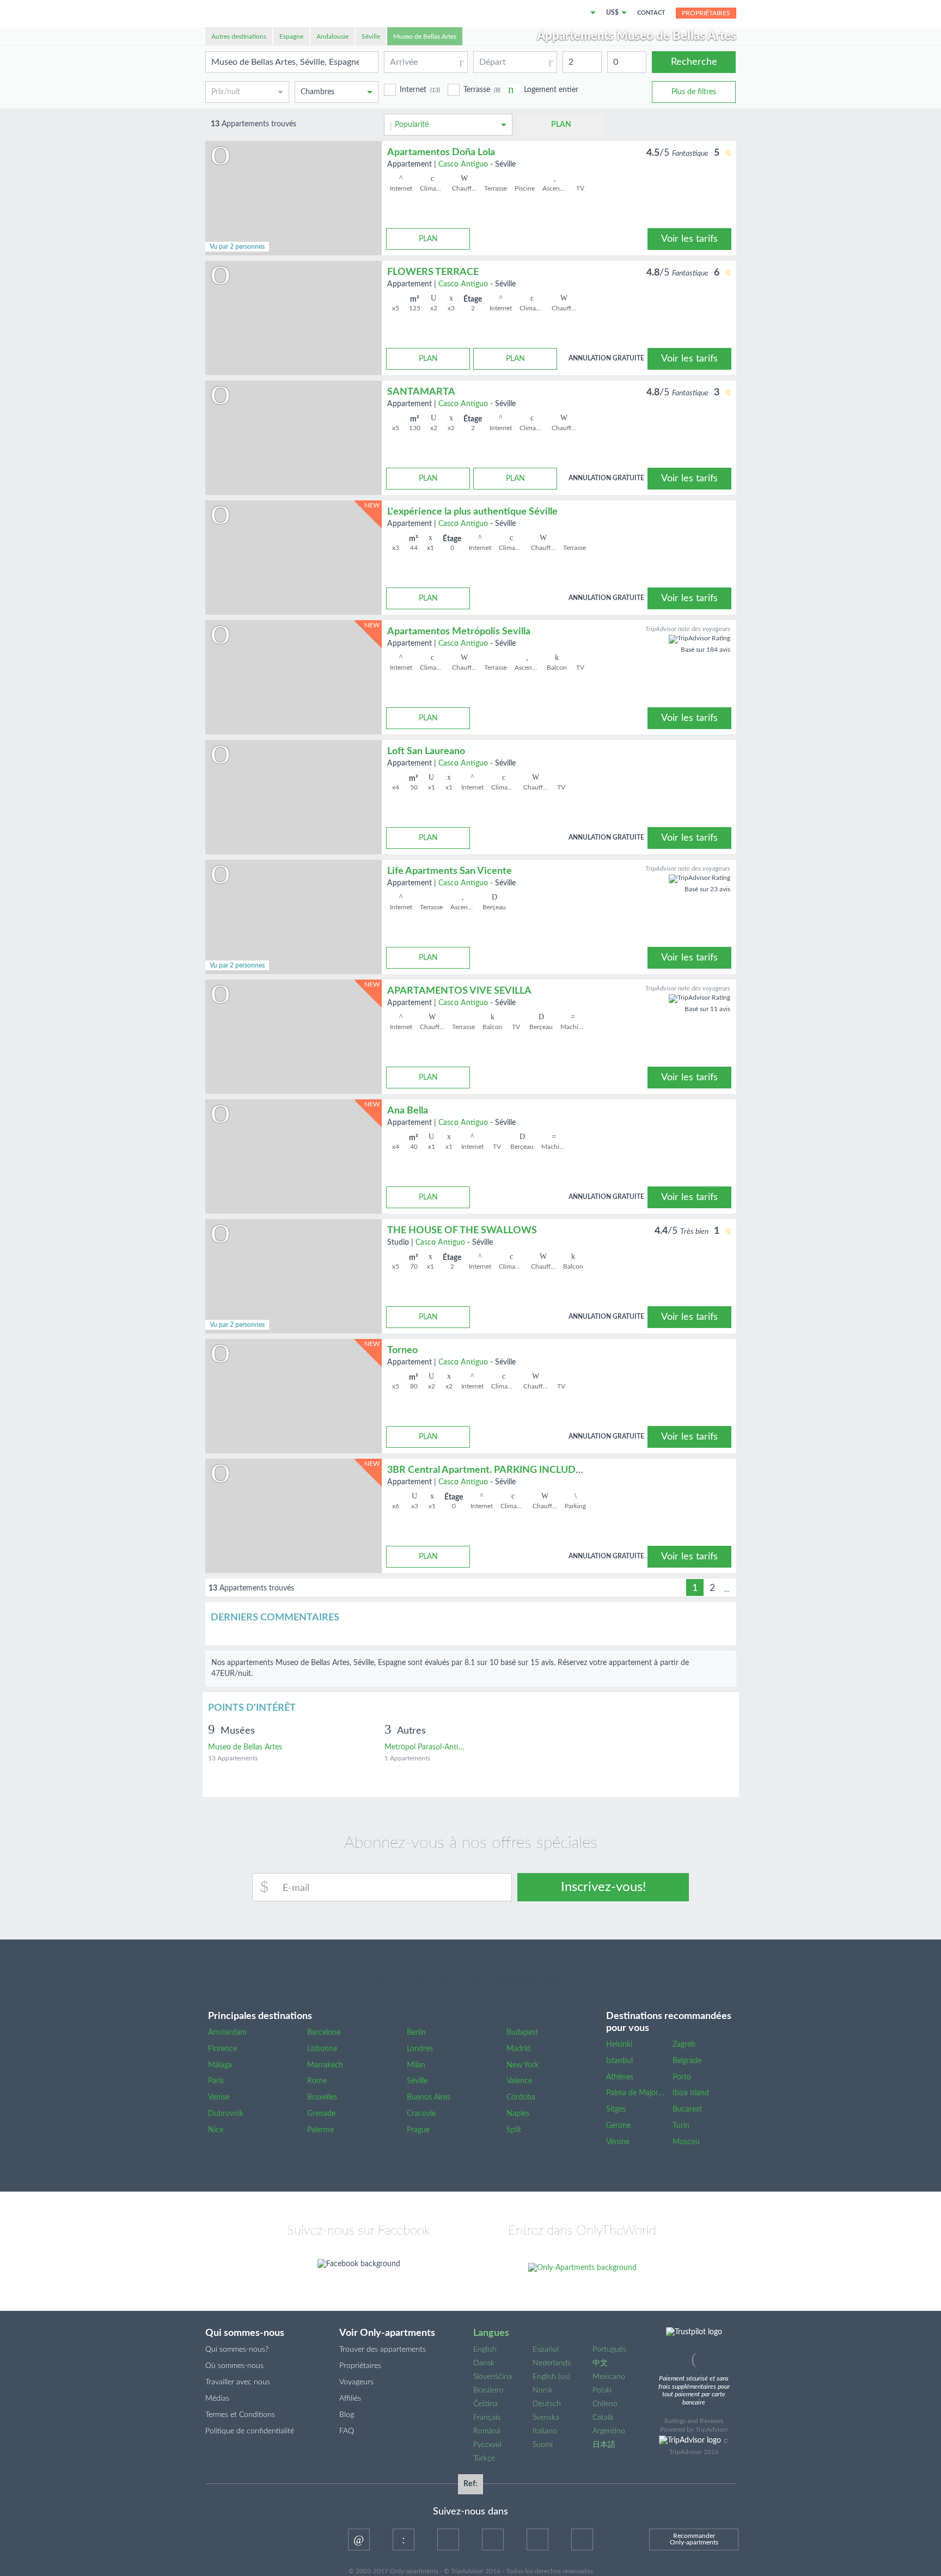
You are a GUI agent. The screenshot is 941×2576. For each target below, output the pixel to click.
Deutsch (547, 2404)
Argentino (609, 2431)
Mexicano (609, 2377)
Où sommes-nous (234, 2366)
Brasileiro (488, 2390)
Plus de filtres (694, 92)
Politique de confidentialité (250, 2431)
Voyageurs (356, 2382)
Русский (487, 2445)
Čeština (485, 2404)
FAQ (347, 2431)
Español (546, 2349)
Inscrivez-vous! (603, 1887)
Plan (561, 125)
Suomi (543, 2445)
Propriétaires (706, 13)
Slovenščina (493, 2377)
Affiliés (350, 2398)
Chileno (605, 2404)
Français (487, 2418)
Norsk (543, 2390)
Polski (602, 2390)
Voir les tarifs (689, 239)
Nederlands (552, 2363)
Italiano (545, 2431)
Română (487, 2431)
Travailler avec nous (238, 2382)
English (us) (551, 2377)
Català (603, 2418)
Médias (217, 2398)
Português (609, 2349)
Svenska (546, 2418)
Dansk (484, 2363)
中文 (600, 2363)
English (485, 2349)
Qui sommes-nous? (237, 2349)
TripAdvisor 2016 (694, 2452)
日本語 (604, 2445)
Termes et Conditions (240, 2415)
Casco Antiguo (463, 164)
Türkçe (484, 2458)
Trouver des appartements (383, 2349)
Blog (347, 2415)
